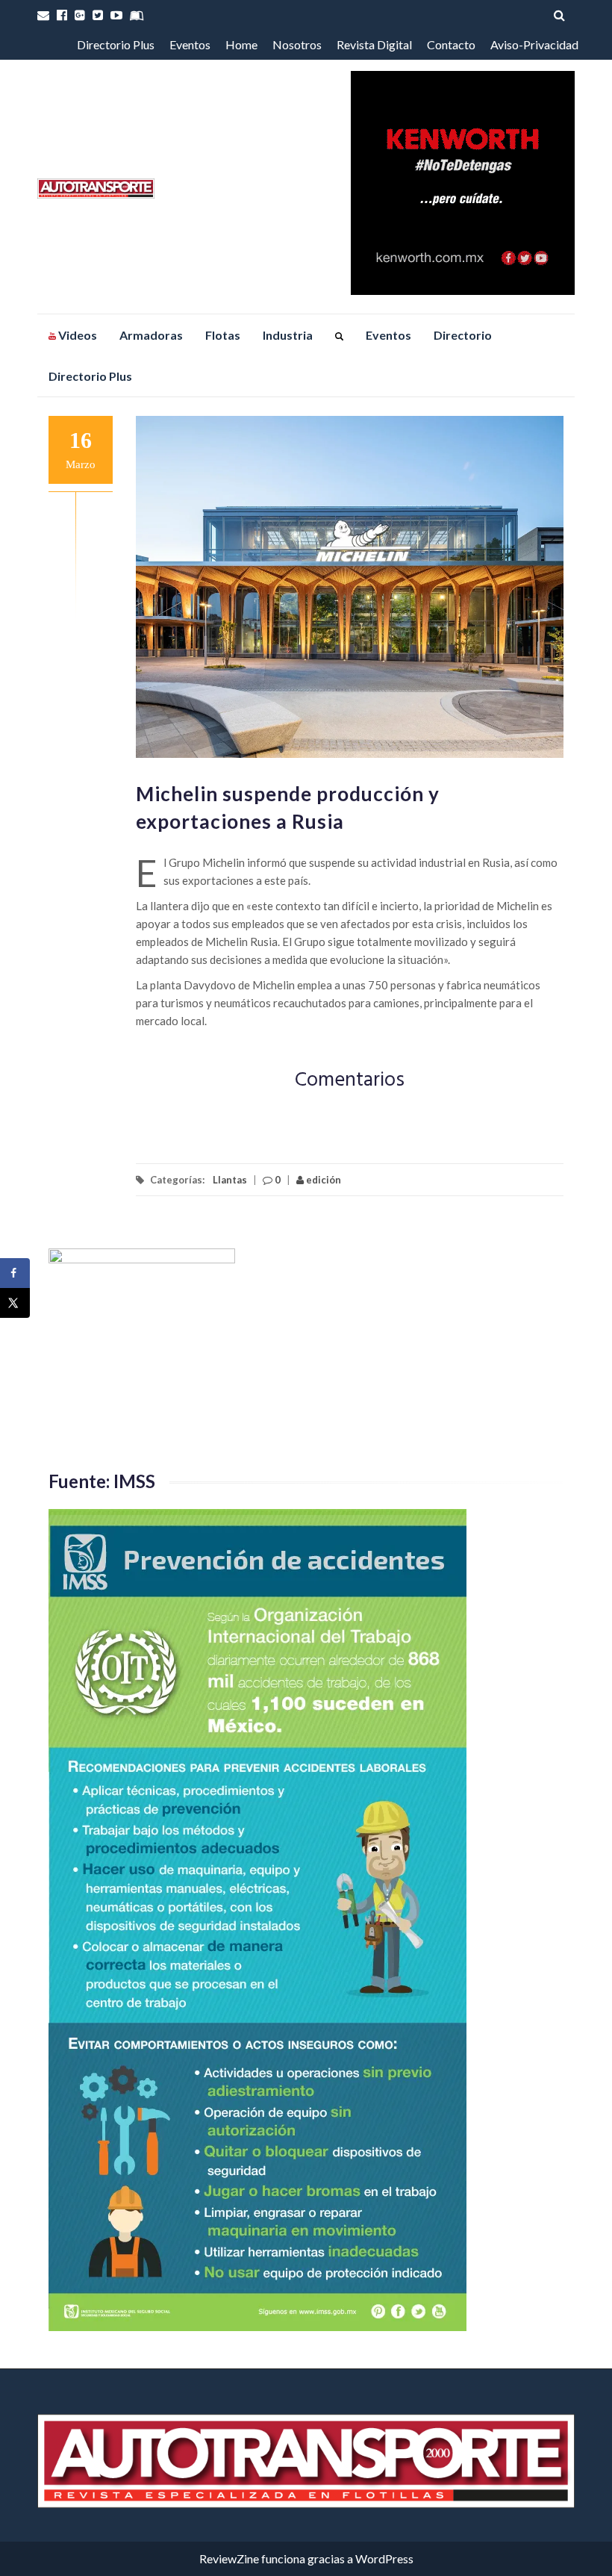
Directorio (463, 335)
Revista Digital (374, 44)
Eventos (190, 44)
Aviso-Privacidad (534, 44)
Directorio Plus (116, 44)
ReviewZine (229, 2558)
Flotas (223, 335)
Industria (288, 335)
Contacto (451, 44)
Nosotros (297, 44)
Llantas (230, 1180)
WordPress (384, 2558)
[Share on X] (15, 1303)
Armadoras (151, 335)
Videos (76, 335)
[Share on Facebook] (15, 1273)
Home (241, 44)
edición (322, 1180)
